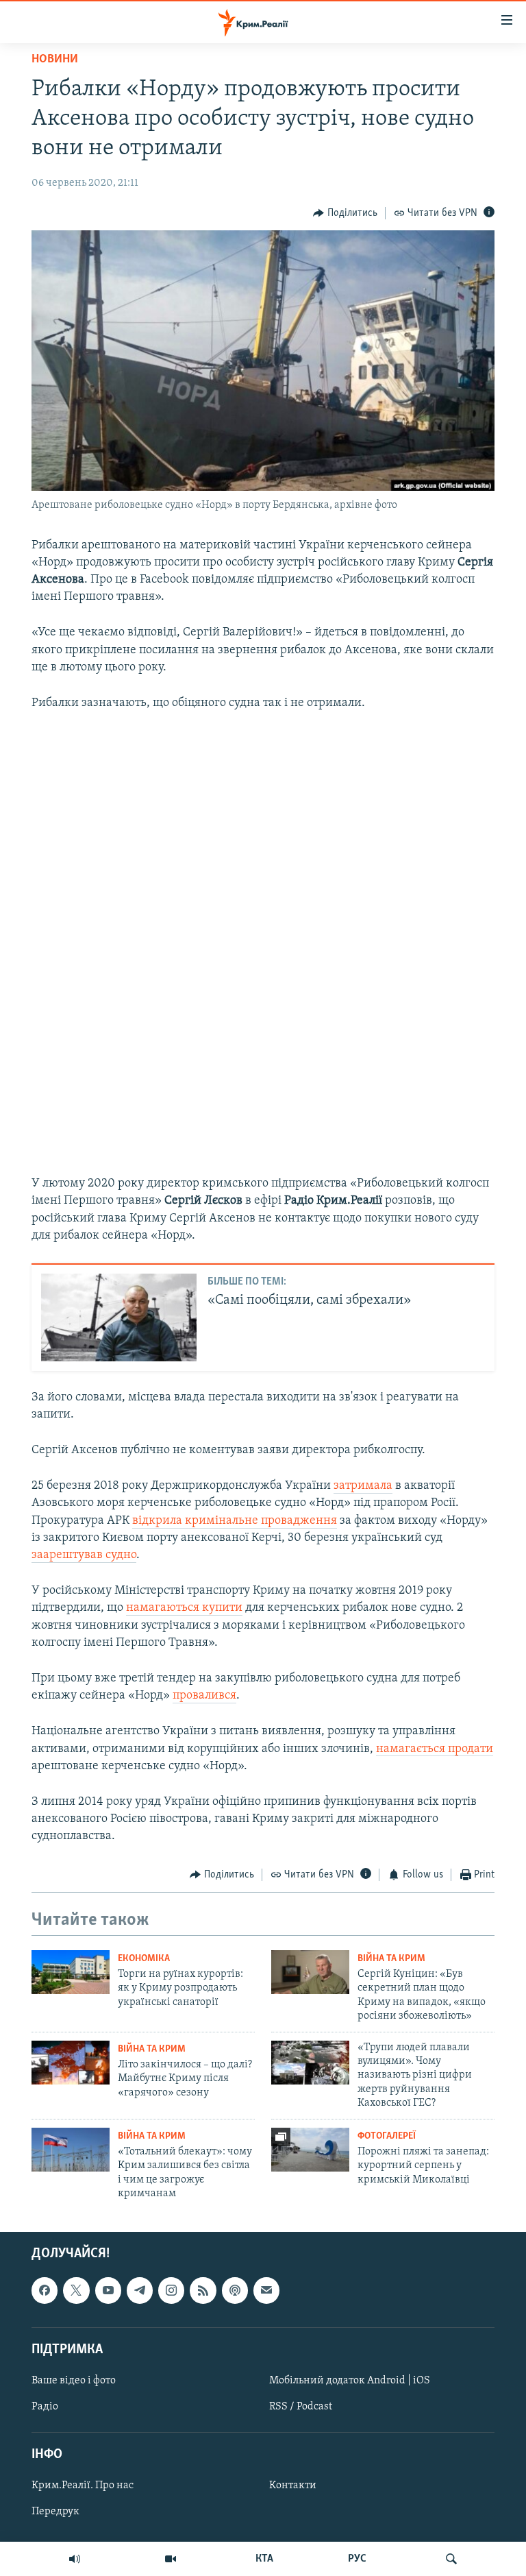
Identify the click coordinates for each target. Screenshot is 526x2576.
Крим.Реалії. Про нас (83, 2486)
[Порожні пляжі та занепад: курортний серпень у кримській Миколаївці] (310, 2150)
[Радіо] (75, 2559)
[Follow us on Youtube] (108, 2291)
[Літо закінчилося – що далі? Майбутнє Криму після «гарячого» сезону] (71, 2063)
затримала (363, 1486)
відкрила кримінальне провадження (235, 1521)
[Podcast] (235, 2291)
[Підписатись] (266, 2291)
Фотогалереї (387, 2136)
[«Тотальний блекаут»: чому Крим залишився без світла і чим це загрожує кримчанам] (71, 2150)
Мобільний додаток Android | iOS (350, 2381)
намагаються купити (184, 1608)
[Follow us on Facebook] (45, 2291)
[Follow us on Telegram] (140, 2291)
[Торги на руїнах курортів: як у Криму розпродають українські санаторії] (71, 1972)
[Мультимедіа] (171, 2559)
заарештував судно (84, 1555)
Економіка (144, 1959)
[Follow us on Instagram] (171, 2291)
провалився (204, 1696)
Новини (55, 60)
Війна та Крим (391, 1959)
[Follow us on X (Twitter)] (76, 2291)
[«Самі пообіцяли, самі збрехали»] (119, 1317)
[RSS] (203, 2291)
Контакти (293, 2486)
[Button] (345, 213)
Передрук (55, 2512)
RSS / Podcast (301, 2407)
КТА (264, 2559)
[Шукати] (451, 2559)
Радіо (45, 2407)
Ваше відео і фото (74, 2381)
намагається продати (435, 1749)
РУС (357, 2559)
